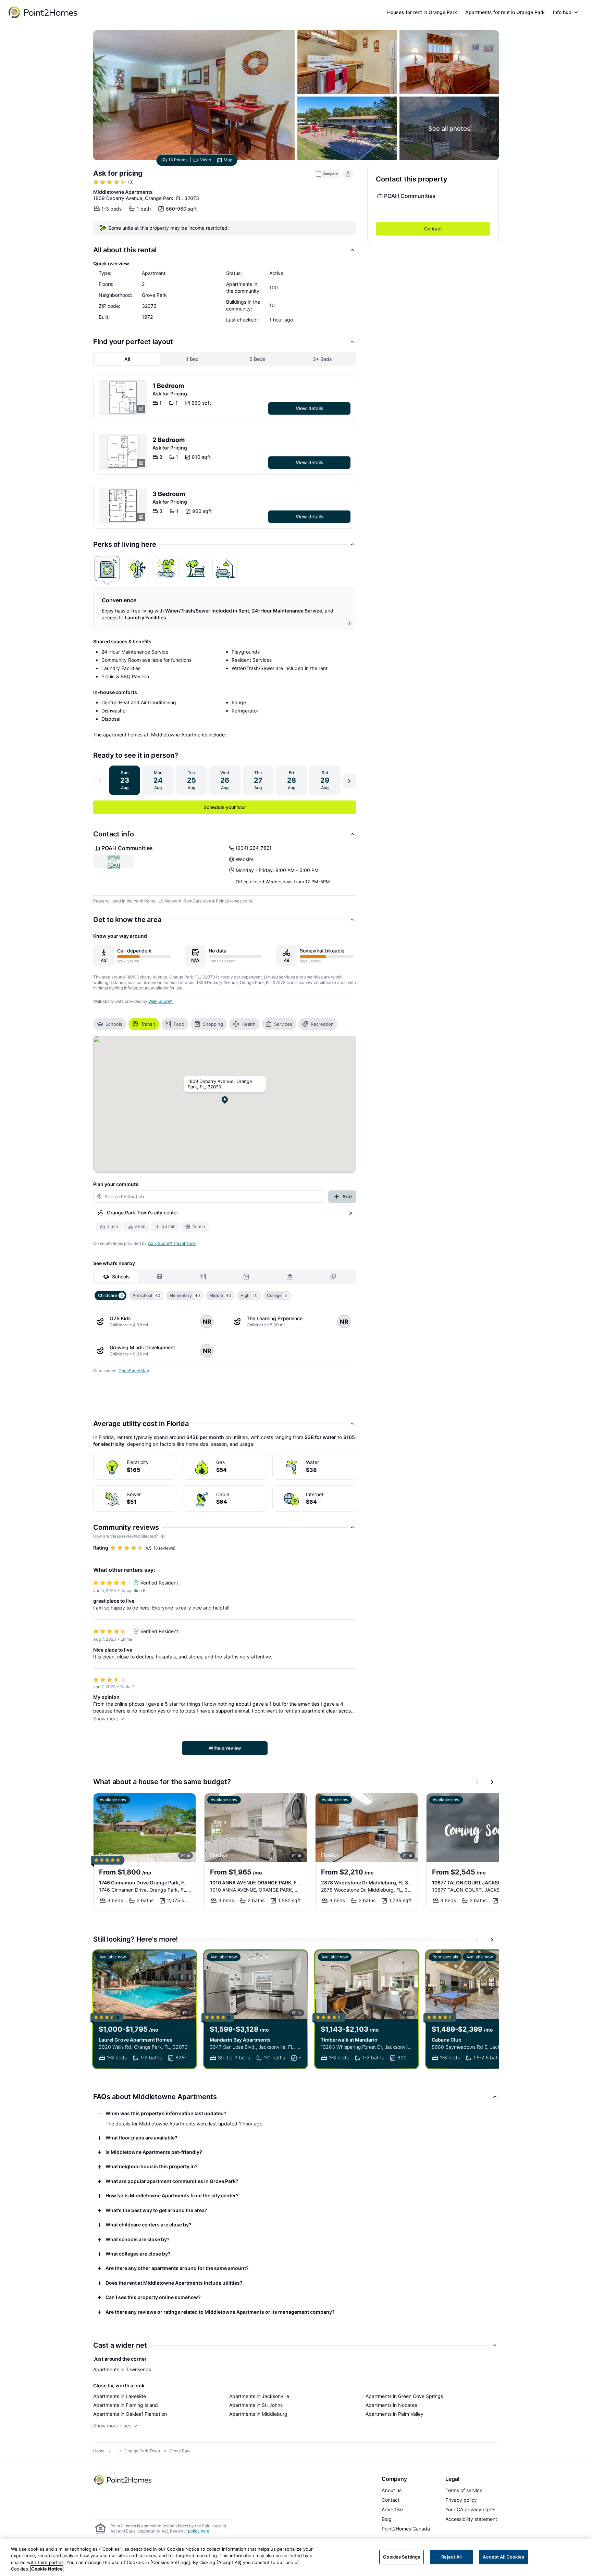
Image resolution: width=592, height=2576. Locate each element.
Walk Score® (161, 1001)
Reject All (451, 2557)
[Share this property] (348, 174)
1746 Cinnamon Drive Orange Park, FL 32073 (145, 1883)
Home (99, 2451)
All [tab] (127, 359)
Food (179, 1024)
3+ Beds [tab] (322, 359)
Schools (114, 1024)
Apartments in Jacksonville (259, 2396)
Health (249, 1024)
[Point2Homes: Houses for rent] (44, 12)
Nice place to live (113, 1650)
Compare (330, 174)
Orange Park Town (142, 2451)
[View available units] (123, 397)
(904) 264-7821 (254, 848)
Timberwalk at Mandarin (349, 2040)
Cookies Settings (402, 2557)
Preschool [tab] (146, 1295)
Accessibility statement (471, 2519)
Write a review (225, 1748)
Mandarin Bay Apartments (240, 2040)
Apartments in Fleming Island (126, 2405)
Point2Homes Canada (406, 2529)
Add (347, 1196)
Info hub (562, 12)
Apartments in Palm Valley (394, 2414)
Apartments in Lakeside (120, 2396)
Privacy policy (461, 2500)
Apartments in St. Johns (256, 2405)
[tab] (107, 569)
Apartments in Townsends (122, 2369)
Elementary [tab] (185, 1295)
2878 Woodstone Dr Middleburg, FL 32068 (367, 1883)
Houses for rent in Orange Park (422, 12)
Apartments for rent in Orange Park (505, 12)
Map (228, 160)
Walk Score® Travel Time (172, 1243)
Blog (387, 2519)
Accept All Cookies (503, 2557)
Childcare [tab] (110, 1295)
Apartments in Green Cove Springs (404, 2396)
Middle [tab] (220, 1295)
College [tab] (277, 1295)
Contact (433, 229)
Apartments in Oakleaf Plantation (130, 2414)
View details (310, 408)
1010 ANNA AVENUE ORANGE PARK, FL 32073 (256, 1883)
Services (283, 1024)
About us (392, 2490)
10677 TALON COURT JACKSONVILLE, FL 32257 (478, 1883)
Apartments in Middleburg (258, 2414)
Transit (148, 1024)
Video (206, 160)
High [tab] (249, 1295)
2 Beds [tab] (257, 359)
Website (245, 859)
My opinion (106, 1697)
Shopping (213, 1024)
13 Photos (178, 160)
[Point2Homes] (123, 2480)
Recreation (322, 1024)
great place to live (114, 1601)
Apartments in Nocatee (391, 2405)
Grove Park (180, 2451)
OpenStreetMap (134, 1371)
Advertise (392, 2509)
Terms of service (464, 2490)
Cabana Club (447, 2040)
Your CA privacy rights (470, 2509)
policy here (199, 2531)
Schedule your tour (225, 807)
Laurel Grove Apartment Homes (135, 2040)
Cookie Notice (47, 2569)
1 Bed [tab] (192, 359)
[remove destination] (351, 1213)
